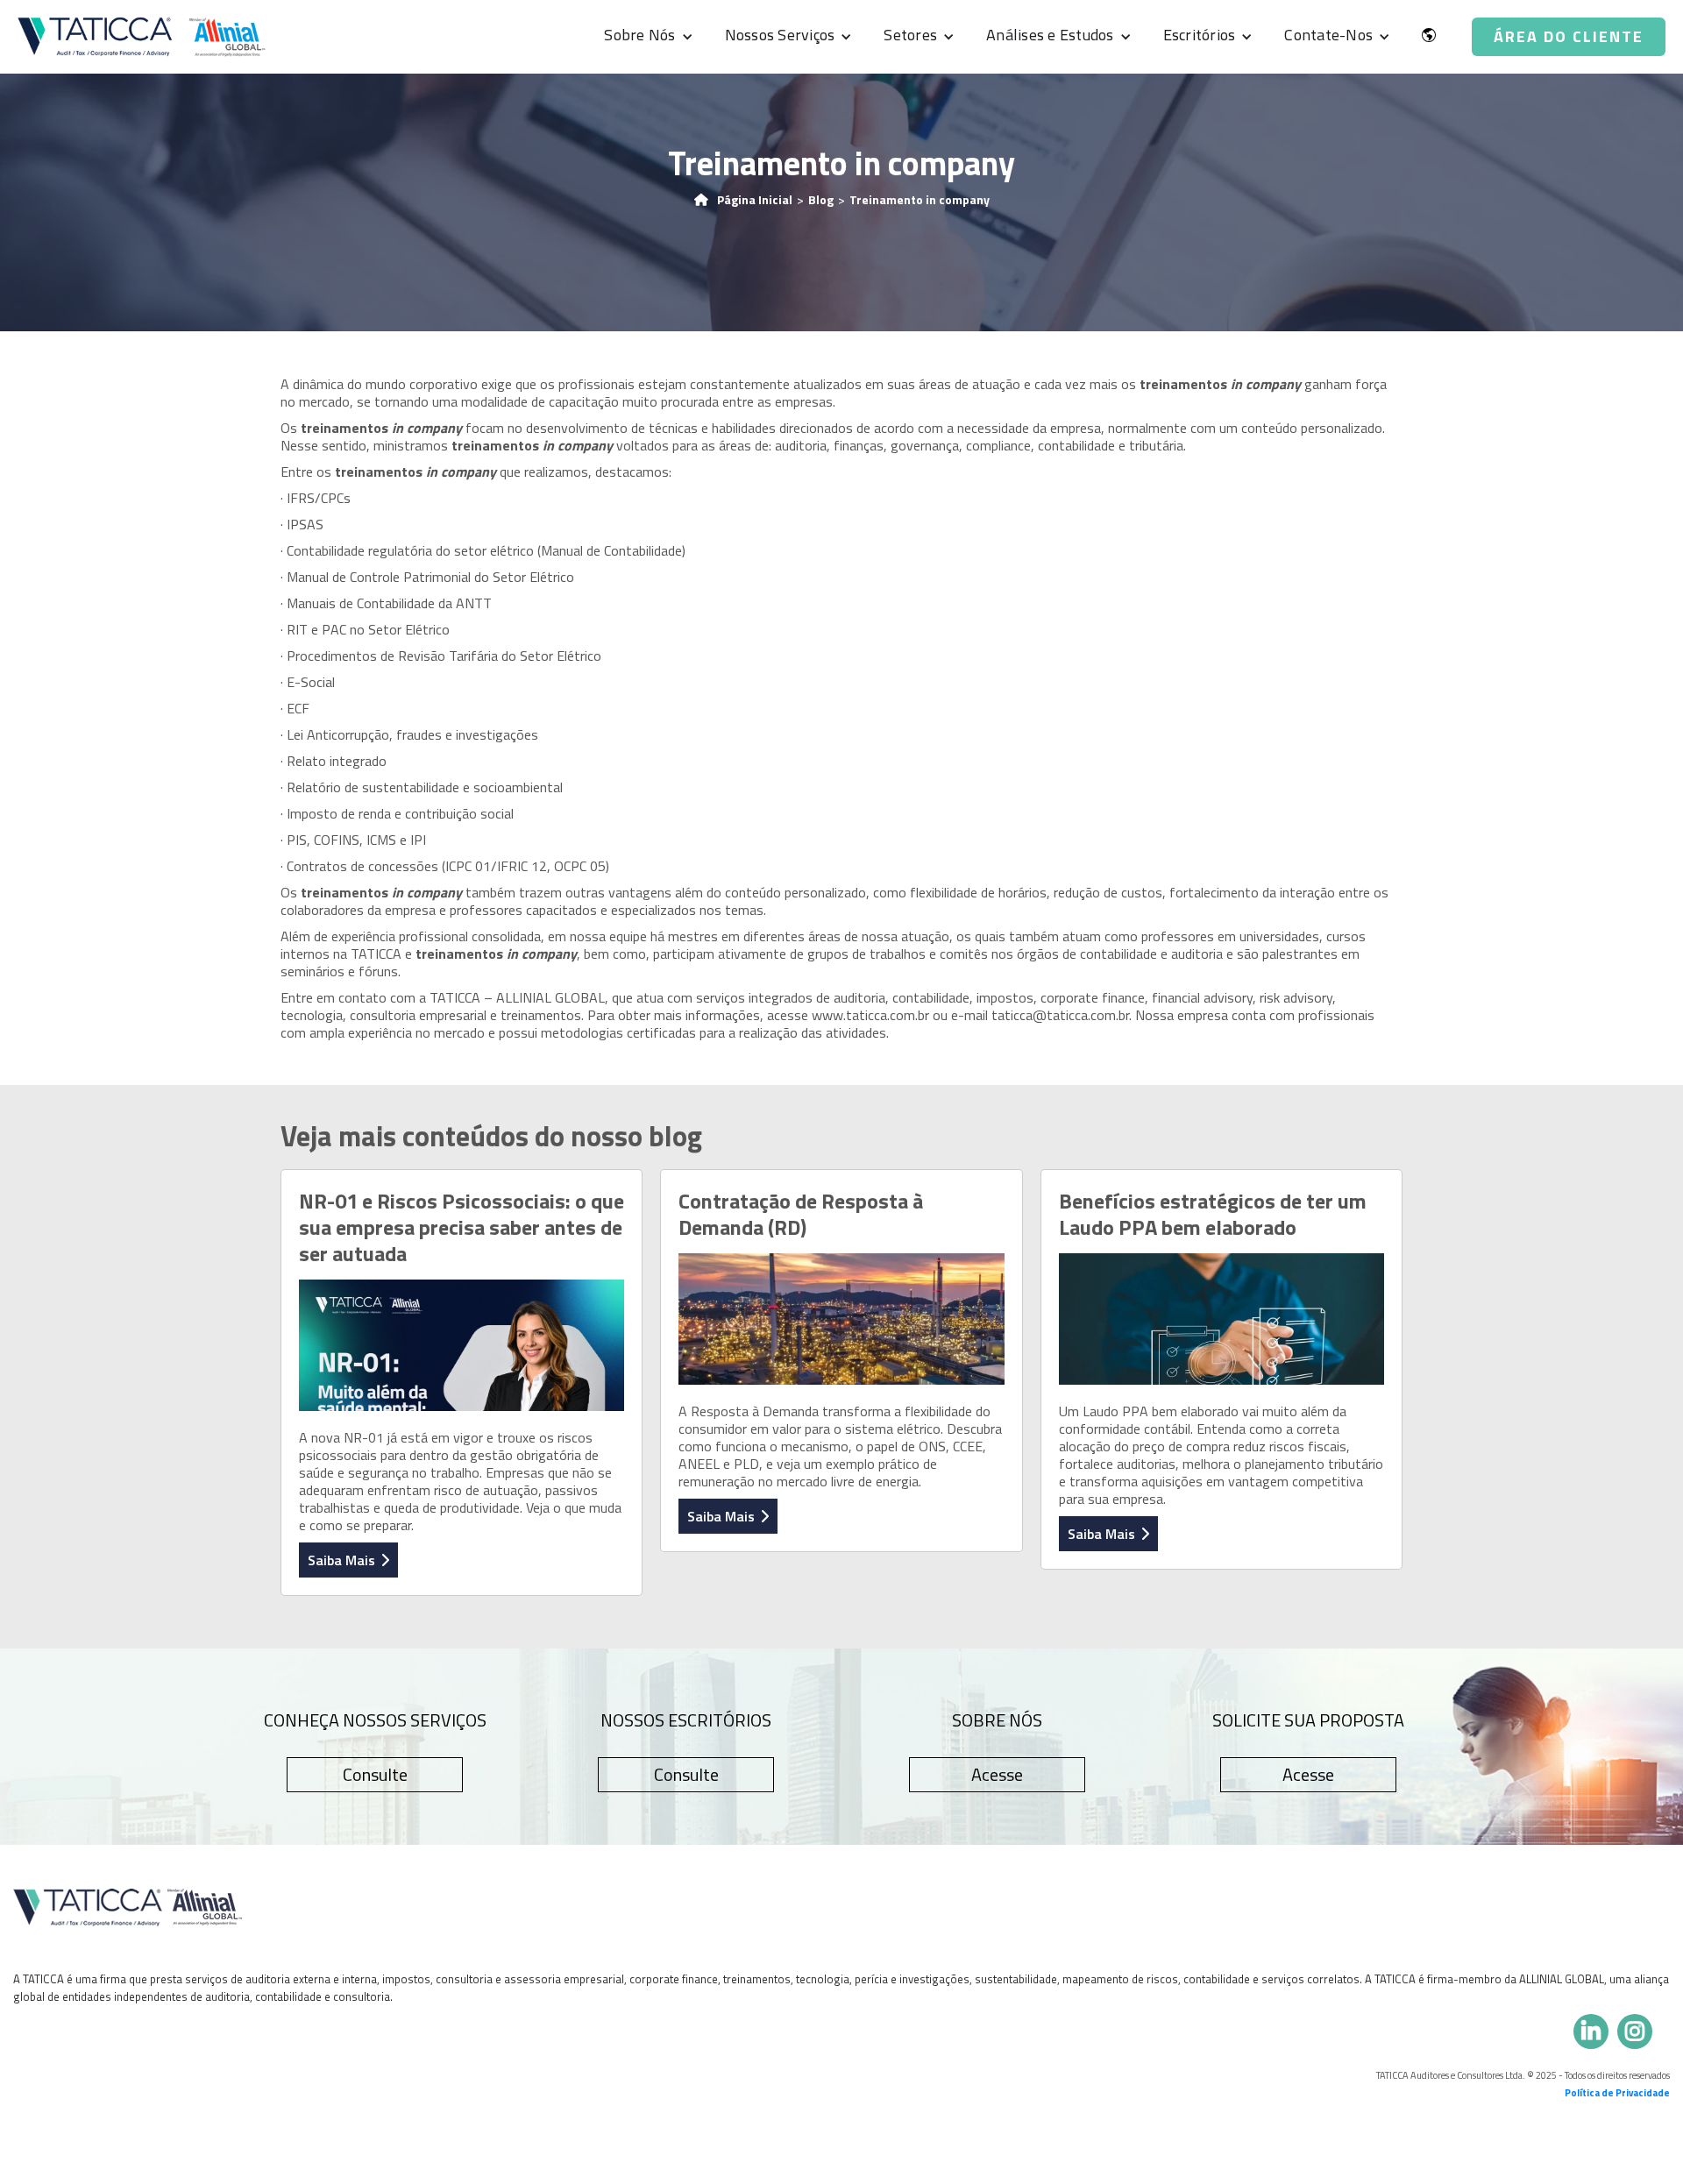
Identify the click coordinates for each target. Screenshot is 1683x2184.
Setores (910, 35)
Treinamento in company (920, 200)
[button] (644, 37)
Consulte (375, 1774)
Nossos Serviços (780, 35)
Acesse (997, 1774)
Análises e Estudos (1050, 35)
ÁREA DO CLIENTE (1569, 36)
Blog (821, 200)
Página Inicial (755, 200)
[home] (142, 36)
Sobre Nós (639, 35)
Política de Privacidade (1617, 2093)
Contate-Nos (1328, 35)
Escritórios (1200, 35)
